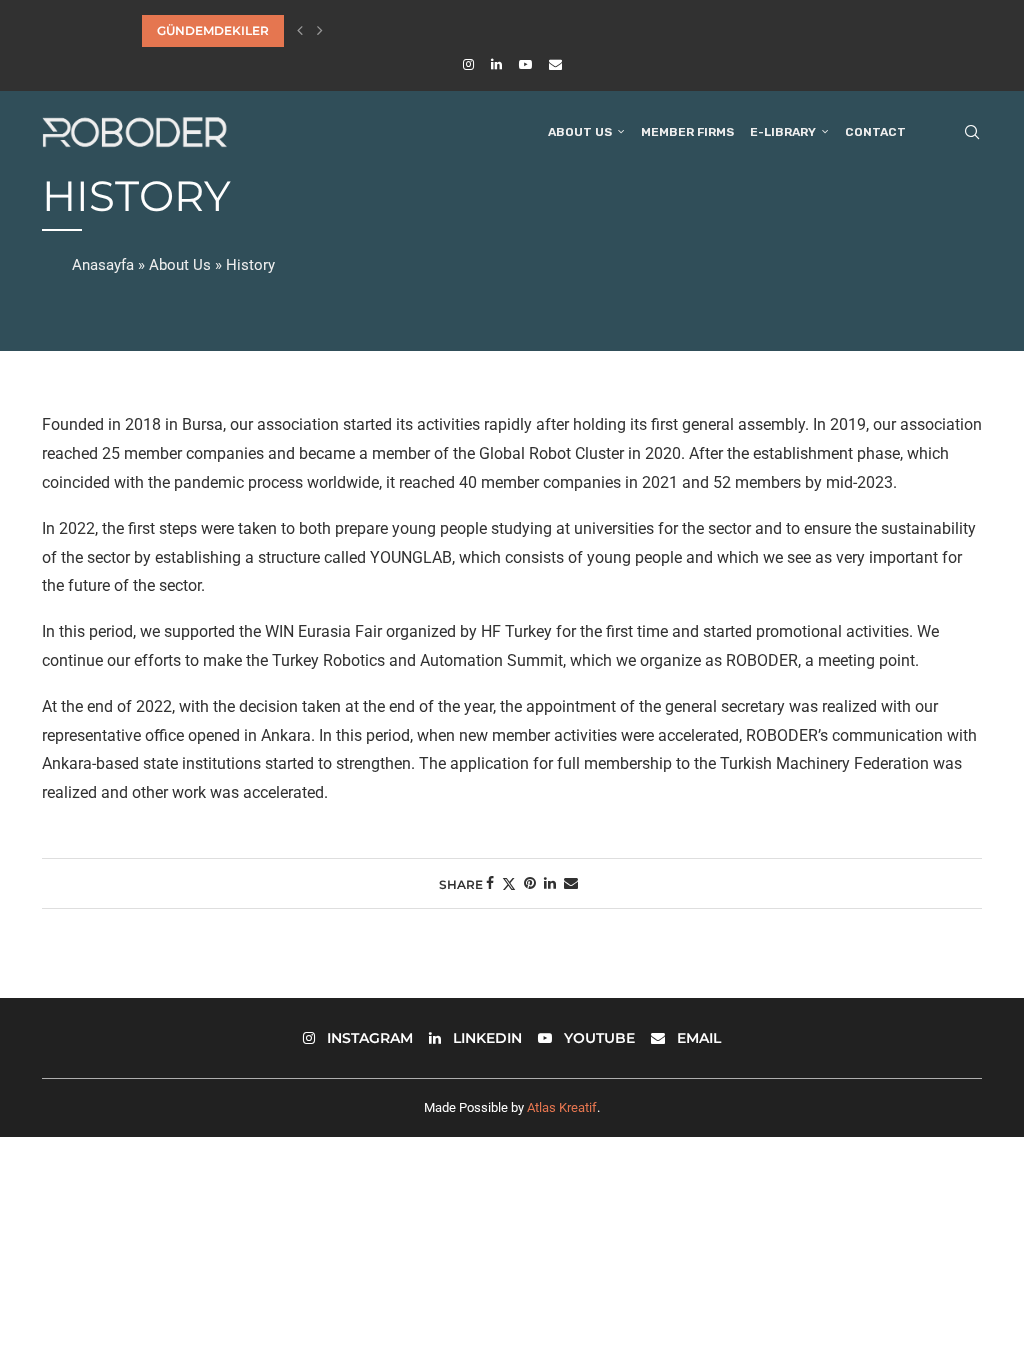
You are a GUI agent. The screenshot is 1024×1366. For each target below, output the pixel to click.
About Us (580, 132)
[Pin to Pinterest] (530, 883)
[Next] (320, 31)
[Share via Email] (571, 883)
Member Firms (687, 132)
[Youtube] (525, 64)
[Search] (972, 132)
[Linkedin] (496, 64)
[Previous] (300, 31)
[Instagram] (468, 64)
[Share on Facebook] (490, 883)
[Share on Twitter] (509, 883)
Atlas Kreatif (562, 1107)
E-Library (783, 132)
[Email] (555, 64)
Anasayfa (103, 265)
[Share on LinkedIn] (550, 883)
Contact (875, 132)
